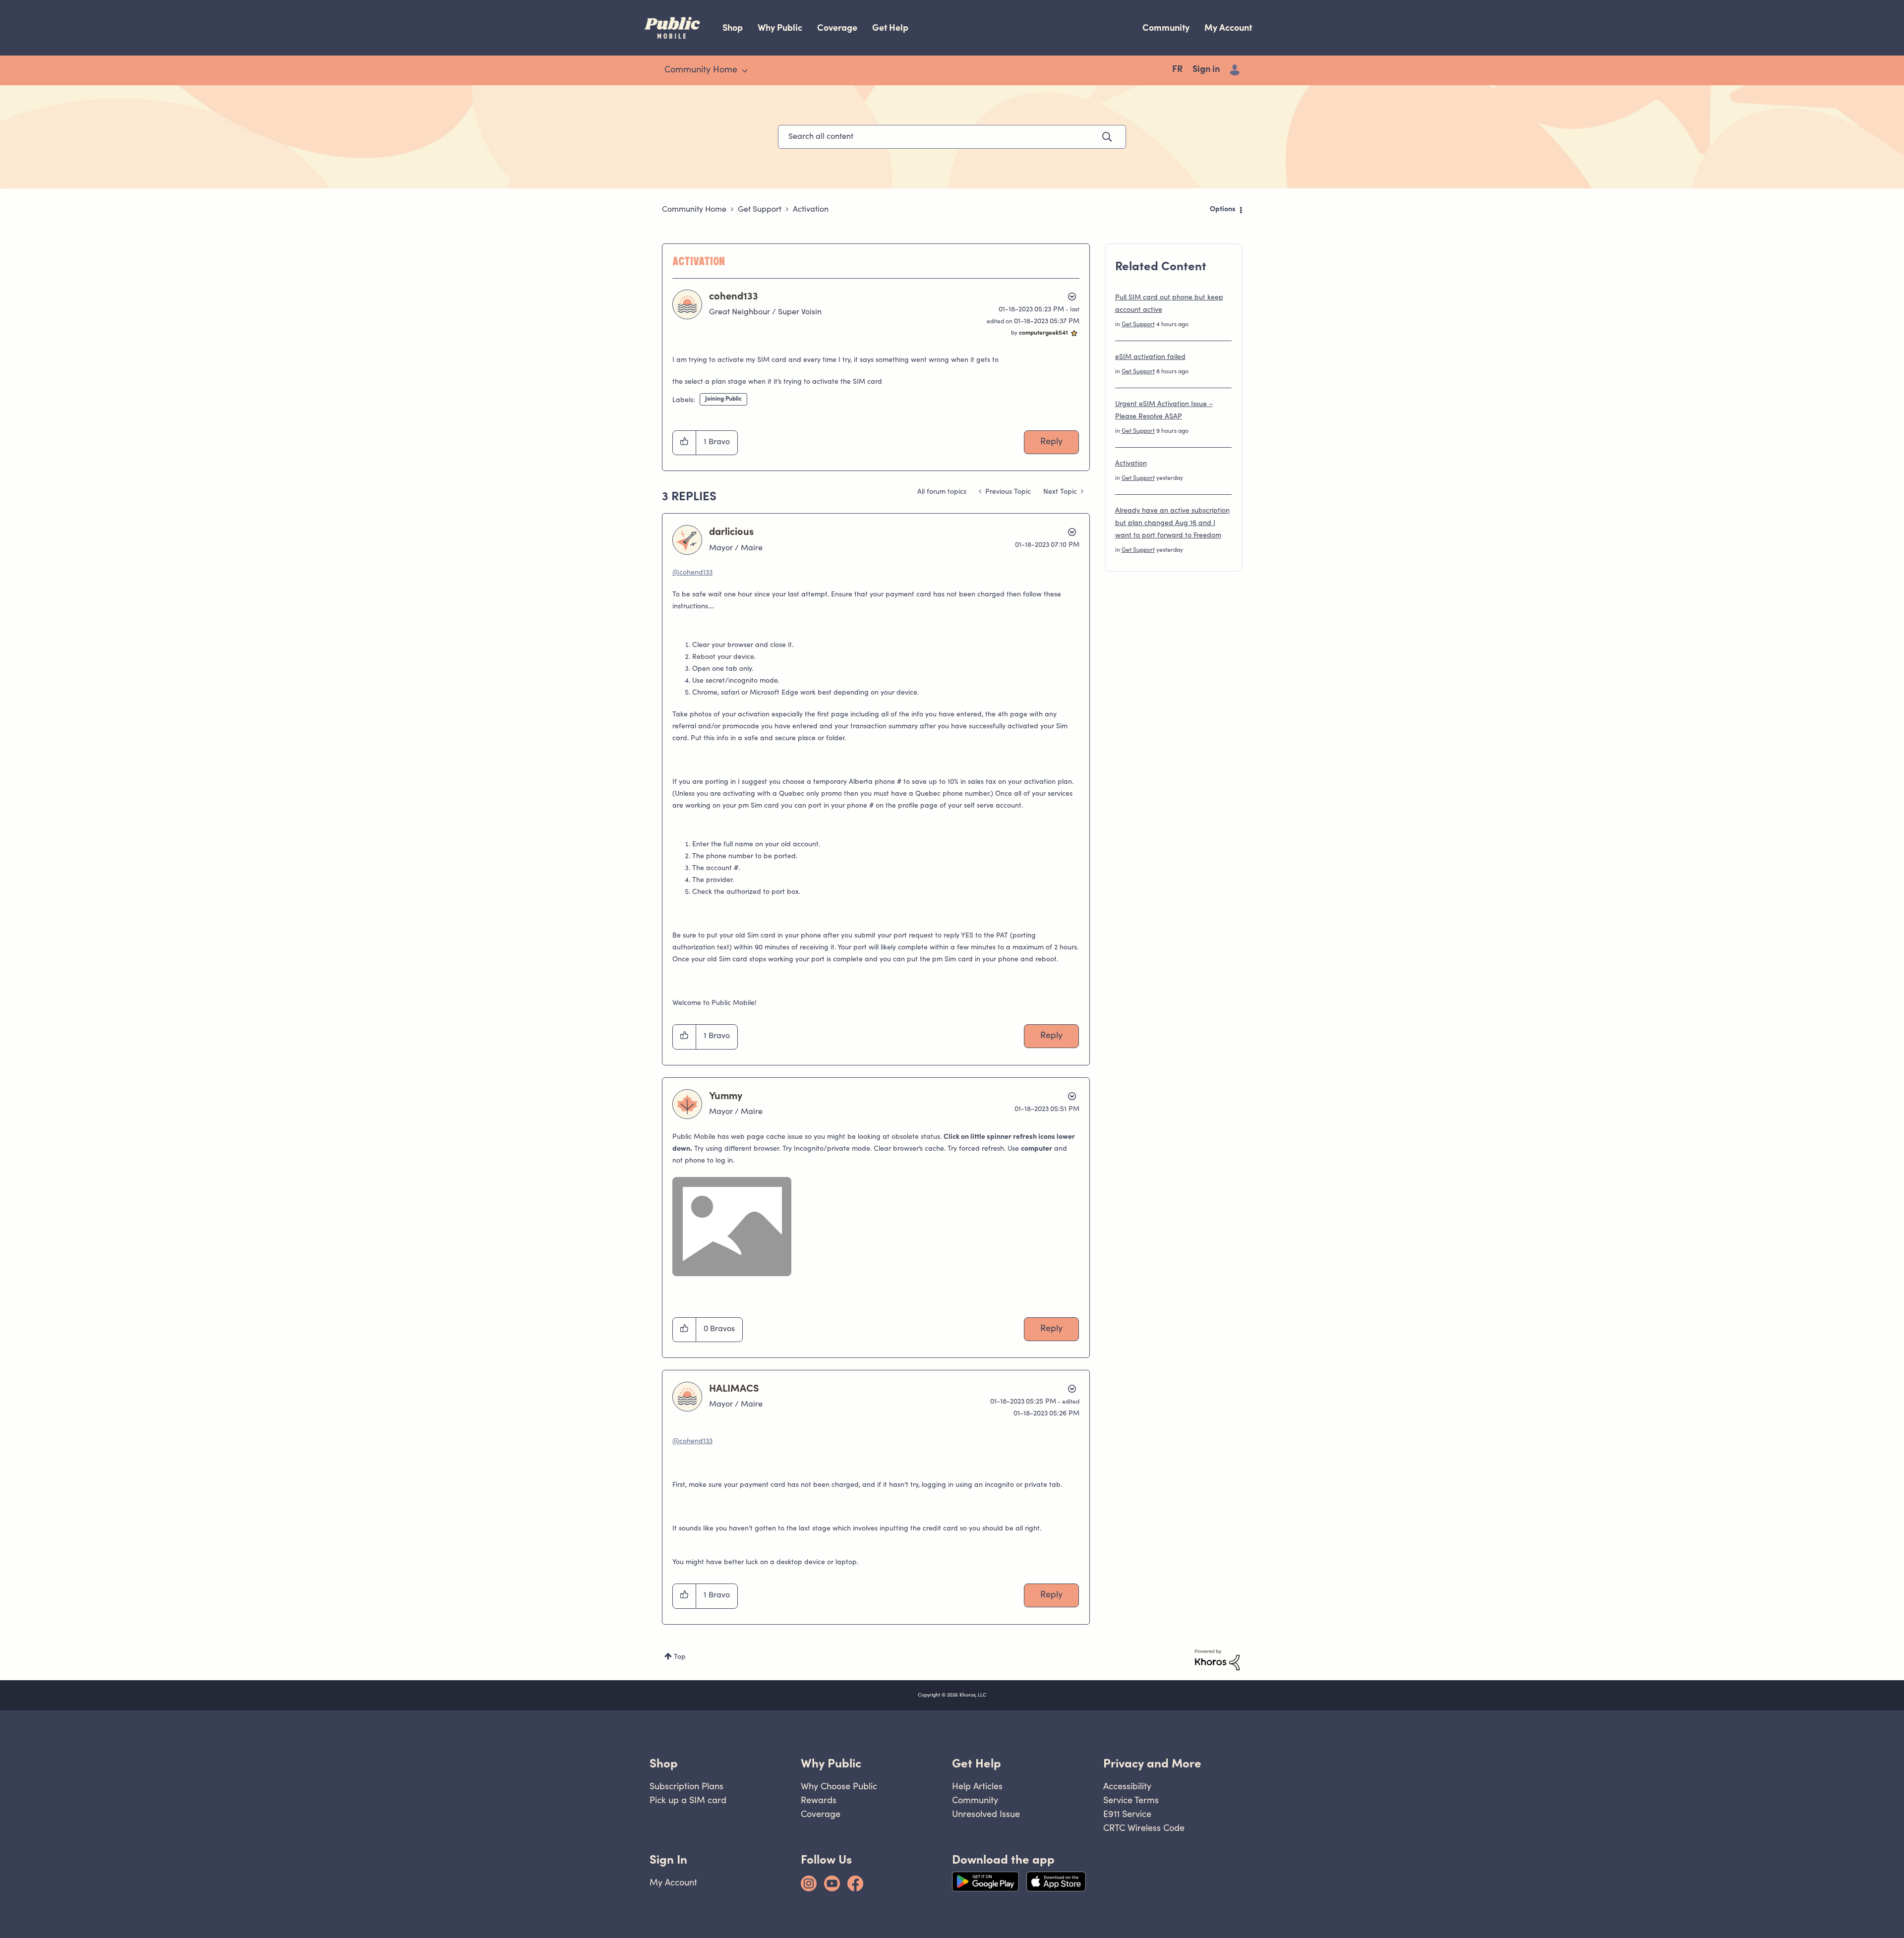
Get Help (890, 28)
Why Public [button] (831, 1763)
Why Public (780, 28)
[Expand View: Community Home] (745, 71)
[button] (684, 443)
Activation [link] (811, 210)
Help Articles (977, 1786)
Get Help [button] (977, 1763)
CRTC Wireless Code (1144, 1828)
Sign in (1206, 70)
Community (1166, 28)
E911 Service (1127, 1814)
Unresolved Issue (986, 1814)
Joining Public (723, 399)
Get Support (760, 210)
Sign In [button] (668, 1859)
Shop (733, 28)
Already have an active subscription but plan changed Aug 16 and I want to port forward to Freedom (1172, 524)
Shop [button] (664, 1763)
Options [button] (1223, 210)
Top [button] (680, 1657)
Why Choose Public (839, 1786)
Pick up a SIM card (688, 1800)
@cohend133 (692, 573)
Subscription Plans (686, 1786)
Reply (1051, 442)
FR (1177, 70)
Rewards (819, 1800)
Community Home (694, 210)
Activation (1131, 464)
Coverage (837, 28)
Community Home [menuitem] (701, 70)
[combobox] (952, 137)
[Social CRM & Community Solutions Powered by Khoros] (1217, 1660)
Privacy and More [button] (1152, 1763)
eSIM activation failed (1150, 357)
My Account (1228, 28)
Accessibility (1127, 1786)
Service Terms (1131, 1800)
